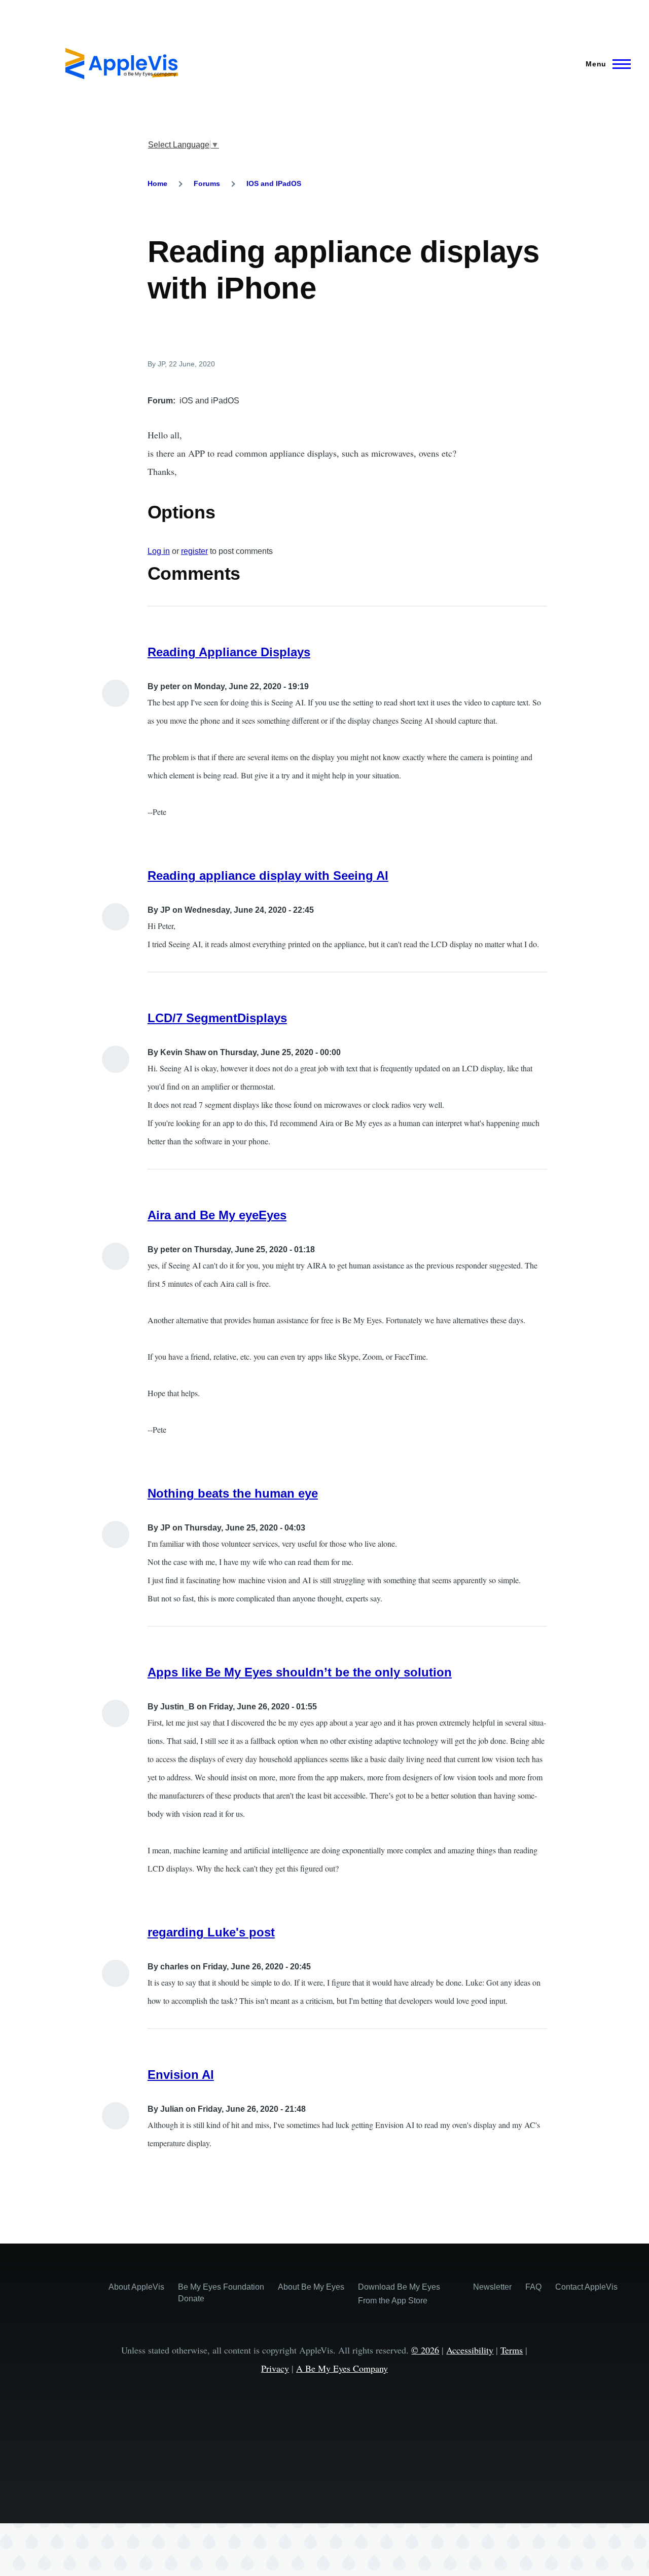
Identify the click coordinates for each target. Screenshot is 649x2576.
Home (157, 183)
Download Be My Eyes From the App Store (399, 2294)
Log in (159, 551)
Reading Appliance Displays (229, 652)
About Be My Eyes (311, 2287)
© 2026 (425, 2350)
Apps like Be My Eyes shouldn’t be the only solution (300, 1672)
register (194, 551)
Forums (207, 183)
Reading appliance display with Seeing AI (268, 875)
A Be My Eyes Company (342, 2368)
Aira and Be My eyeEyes (217, 1215)
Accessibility (470, 2350)
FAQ (533, 2287)
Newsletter (492, 2287)
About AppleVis (136, 2287)
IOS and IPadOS (274, 183)
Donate (191, 2299)
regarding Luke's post (211, 1932)
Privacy (275, 2368)
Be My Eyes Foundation (221, 2287)
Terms (512, 2350)
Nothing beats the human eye (233, 1493)
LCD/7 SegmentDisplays (217, 1018)
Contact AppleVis (586, 2287)
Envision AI (181, 2075)
